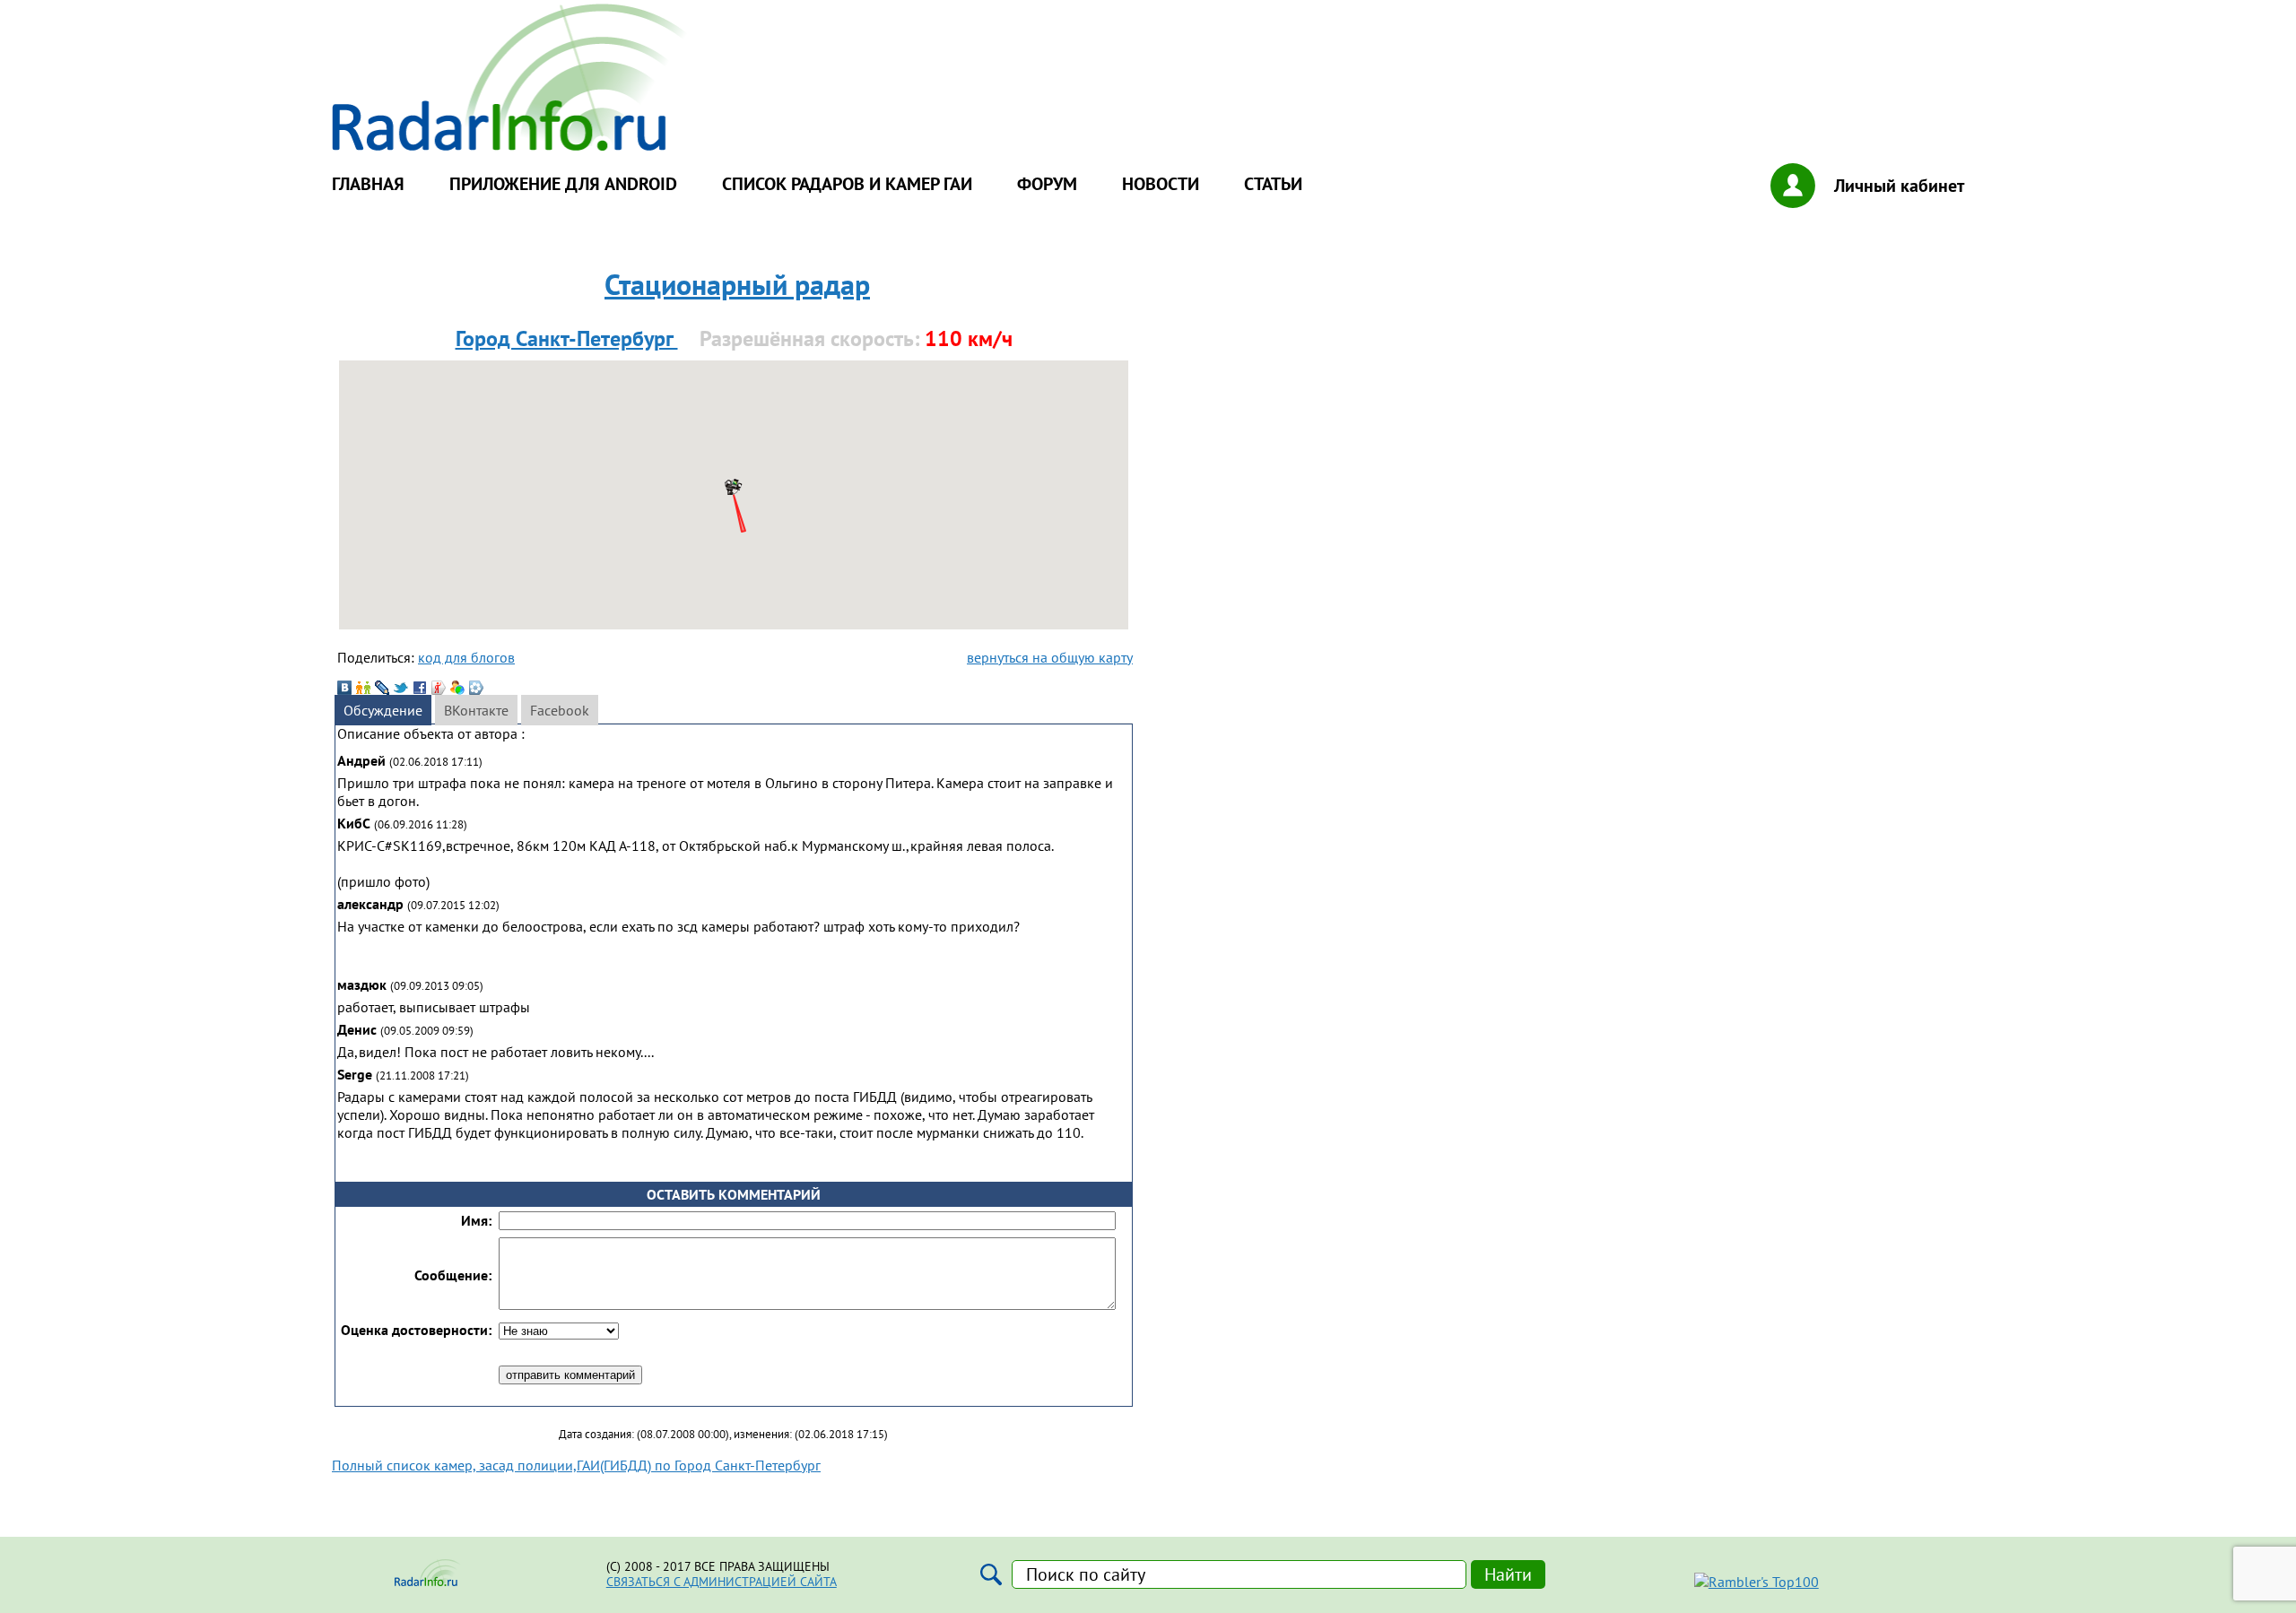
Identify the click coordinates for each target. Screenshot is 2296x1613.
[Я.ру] (439, 688)
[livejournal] (382, 688)
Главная (368, 184)
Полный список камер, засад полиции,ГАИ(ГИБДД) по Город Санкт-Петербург (576, 1465)
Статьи (1273, 184)
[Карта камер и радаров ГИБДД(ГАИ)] (511, 145)
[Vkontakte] (344, 688)
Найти (1508, 1574)
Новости (1161, 184)
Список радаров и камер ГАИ (847, 184)
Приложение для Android (563, 184)
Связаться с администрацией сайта (722, 1582)
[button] (734, 486)
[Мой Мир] (457, 688)
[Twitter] (401, 688)
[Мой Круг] (476, 688)
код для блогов (466, 657)
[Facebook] (420, 688)
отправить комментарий (570, 1375)
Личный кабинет (1899, 186)
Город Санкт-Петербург (567, 338)
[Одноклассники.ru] (363, 688)
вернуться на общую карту (1050, 657)
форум (1047, 184)
